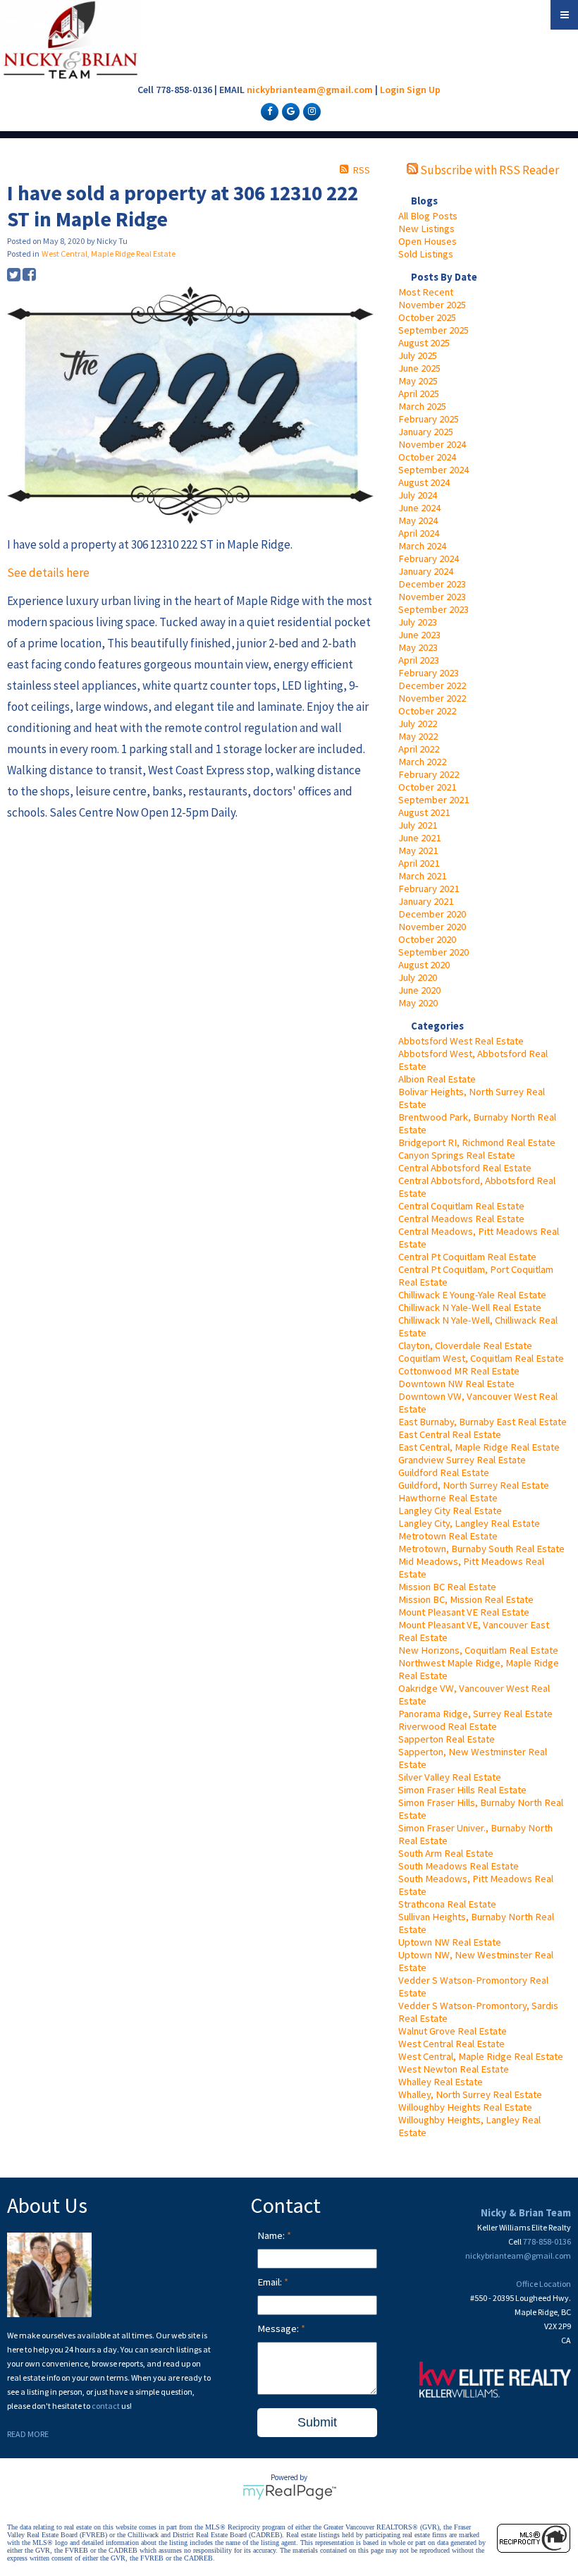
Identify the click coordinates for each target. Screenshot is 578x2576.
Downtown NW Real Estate (456, 1384)
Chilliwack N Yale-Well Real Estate (470, 1307)
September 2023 (433, 609)
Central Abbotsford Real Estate (465, 1168)
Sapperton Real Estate (447, 1739)
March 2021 (422, 876)
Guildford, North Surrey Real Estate (474, 1485)
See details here (48, 573)
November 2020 (432, 927)
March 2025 (422, 406)
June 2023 (419, 635)
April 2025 (419, 393)
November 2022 (432, 698)
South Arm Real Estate (446, 1853)
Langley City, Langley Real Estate (469, 1523)
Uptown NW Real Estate (450, 1942)
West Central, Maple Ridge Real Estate (481, 2056)
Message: (279, 2328)
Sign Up (424, 90)
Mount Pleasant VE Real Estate (464, 1612)
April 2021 (419, 863)
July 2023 (418, 622)
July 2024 (418, 495)
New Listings (426, 228)
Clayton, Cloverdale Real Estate (465, 1345)
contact (106, 2406)
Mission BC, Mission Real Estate (466, 1599)
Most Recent (426, 292)
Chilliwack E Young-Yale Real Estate (472, 1295)
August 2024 (424, 482)
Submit (317, 2422)
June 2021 (419, 838)
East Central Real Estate (450, 1434)
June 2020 (419, 990)
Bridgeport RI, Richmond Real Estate (477, 1142)
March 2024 (422, 546)
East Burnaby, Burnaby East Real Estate (482, 1422)
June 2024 (419, 508)
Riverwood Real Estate (448, 1726)
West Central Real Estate (451, 2044)
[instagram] (310, 111)
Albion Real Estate (437, 1079)
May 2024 (418, 520)
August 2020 (424, 965)
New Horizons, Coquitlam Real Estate (478, 1650)
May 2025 (418, 381)
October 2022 (427, 711)
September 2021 (433, 800)
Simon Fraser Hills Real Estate (462, 1790)
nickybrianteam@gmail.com (310, 90)
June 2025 (419, 368)
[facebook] (268, 111)
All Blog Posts (428, 216)
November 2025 (432, 305)
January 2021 (426, 901)
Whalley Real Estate (441, 2082)
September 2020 (433, 952)
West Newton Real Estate (454, 2069)
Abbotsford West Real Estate (461, 1041)
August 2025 (424, 343)
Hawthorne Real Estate (448, 1498)
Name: (272, 2235)
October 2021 (427, 787)
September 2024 (433, 470)
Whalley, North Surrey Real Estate (470, 2094)
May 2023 (418, 647)
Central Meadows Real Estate (461, 1219)
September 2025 (433, 330)
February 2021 (429, 889)
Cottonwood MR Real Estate (459, 1371)
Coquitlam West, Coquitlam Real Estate (481, 1358)
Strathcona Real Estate (447, 1904)
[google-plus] (289, 111)
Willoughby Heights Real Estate (465, 2107)
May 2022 (418, 736)
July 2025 (418, 355)
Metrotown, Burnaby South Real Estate (481, 1549)
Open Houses (428, 241)
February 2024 (429, 558)
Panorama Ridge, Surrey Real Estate (475, 1714)
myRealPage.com (289, 2492)
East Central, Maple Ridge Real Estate (479, 1447)
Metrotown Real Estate (448, 1536)
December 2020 (432, 914)
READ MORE (28, 2434)
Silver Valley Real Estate (450, 1777)
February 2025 (429, 419)
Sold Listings (426, 254)
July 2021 (418, 825)
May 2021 (418, 850)
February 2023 (429, 673)
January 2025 (426, 432)
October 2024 (427, 457)
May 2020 (418, 1003)
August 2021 (424, 812)
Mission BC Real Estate (447, 1587)
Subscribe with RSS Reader (488, 170)
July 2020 (418, 977)
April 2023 (419, 660)
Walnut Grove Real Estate (453, 2031)
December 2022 (432, 685)
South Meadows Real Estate (459, 1866)
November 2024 (432, 444)
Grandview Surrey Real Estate (462, 1460)
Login (392, 90)
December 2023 (432, 584)
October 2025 (427, 317)
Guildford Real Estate (444, 1472)
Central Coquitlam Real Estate (461, 1206)
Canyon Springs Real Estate (457, 1155)
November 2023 (432, 597)
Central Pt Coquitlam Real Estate (467, 1257)
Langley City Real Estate (450, 1510)
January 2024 (426, 571)
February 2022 (429, 774)
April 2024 (419, 533)
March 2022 (422, 762)
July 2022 (418, 724)
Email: (271, 2282)
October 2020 (427, 939)
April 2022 (419, 749)
